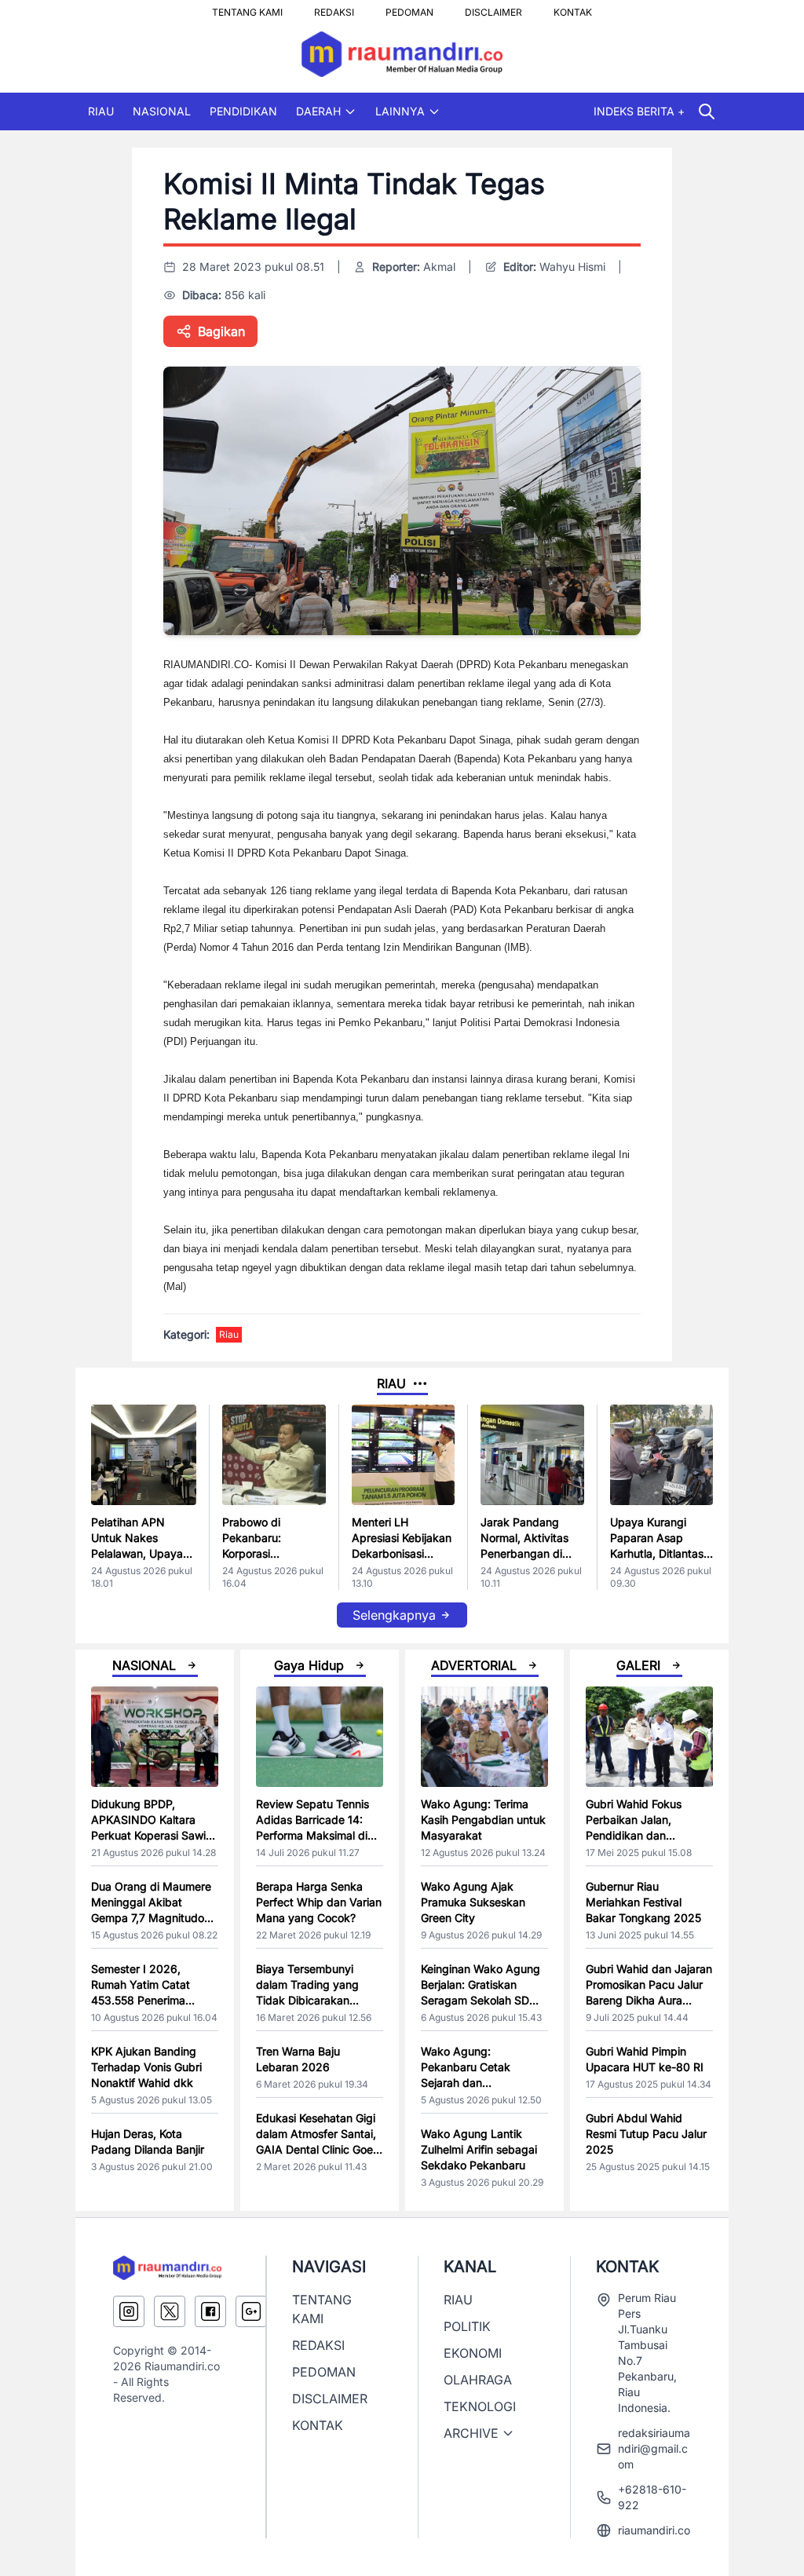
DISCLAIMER (493, 8)
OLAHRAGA (478, 2380)
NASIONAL (162, 111)
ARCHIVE (471, 2433)
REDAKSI (334, 8)
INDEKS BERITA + (639, 111)
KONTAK (573, 8)
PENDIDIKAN (243, 111)
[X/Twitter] (170, 2311)
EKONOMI (473, 2353)
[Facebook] (210, 2311)
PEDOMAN (409, 8)
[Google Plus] (251, 2311)
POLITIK (467, 2326)
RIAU (101, 111)
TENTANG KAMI (247, 8)
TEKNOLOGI (480, 2406)
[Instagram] (129, 2311)
